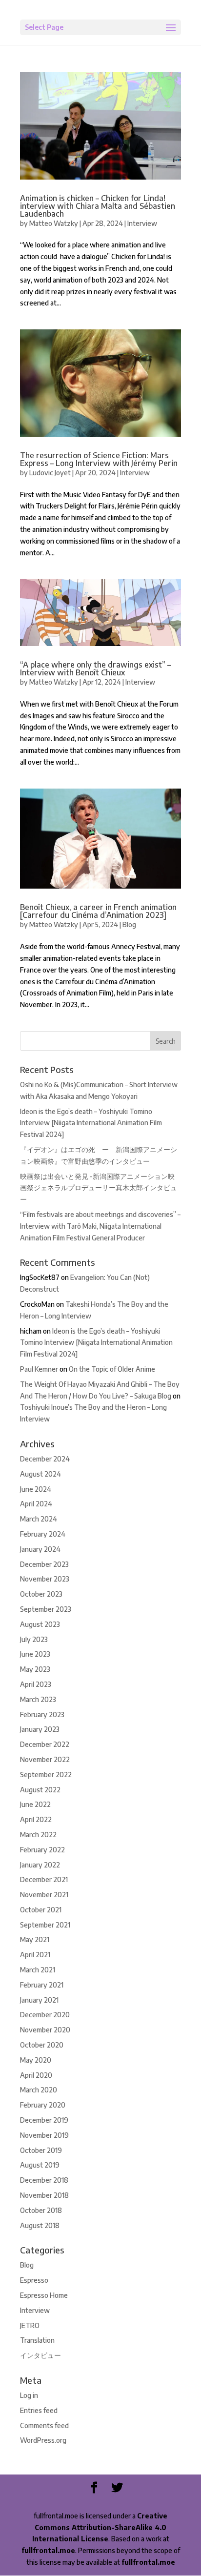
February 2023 (42, 1714)
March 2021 (38, 1970)
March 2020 (39, 2090)
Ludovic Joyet (50, 473)
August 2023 (40, 1624)
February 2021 (42, 1985)
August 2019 (40, 2165)
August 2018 (40, 2225)
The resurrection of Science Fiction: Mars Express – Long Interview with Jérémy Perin (99, 459)
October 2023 (41, 1594)
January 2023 (40, 1729)
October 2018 (41, 2210)
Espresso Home (44, 2295)
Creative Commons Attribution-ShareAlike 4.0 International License (100, 2527)
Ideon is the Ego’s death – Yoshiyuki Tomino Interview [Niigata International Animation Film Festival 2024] (91, 1123)
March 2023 (38, 1699)
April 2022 (36, 1819)
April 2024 (36, 1504)
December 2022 (45, 1744)
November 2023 (45, 1579)
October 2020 (42, 2045)
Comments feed (44, 2425)
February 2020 (43, 2105)
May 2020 (36, 2060)
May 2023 (35, 1669)
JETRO (30, 2325)
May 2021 (35, 1939)
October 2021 (41, 1910)
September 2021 (45, 1925)
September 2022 (46, 1775)
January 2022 (40, 1865)
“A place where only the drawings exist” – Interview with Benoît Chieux (95, 669)
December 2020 (45, 2015)
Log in (29, 2395)
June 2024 (36, 1489)
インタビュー (40, 2355)
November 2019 (44, 2135)
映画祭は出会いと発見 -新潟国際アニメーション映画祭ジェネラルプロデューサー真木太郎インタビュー (99, 1188)
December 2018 (44, 2180)
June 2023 (35, 1654)
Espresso (34, 2280)
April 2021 (35, 1955)
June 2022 (35, 1804)
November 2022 (45, 1759)
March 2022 (38, 1835)
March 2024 (39, 1519)
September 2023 (46, 1609)
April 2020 (36, 2075)
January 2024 (40, 1549)
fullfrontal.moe (48, 2550)
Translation (37, 2340)
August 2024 (40, 1474)
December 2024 (45, 1459)
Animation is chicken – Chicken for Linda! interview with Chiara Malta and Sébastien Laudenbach (98, 206)
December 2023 (44, 1564)
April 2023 (36, 1684)
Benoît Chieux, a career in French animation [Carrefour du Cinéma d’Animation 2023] (98, 911)
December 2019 (44, 2120)
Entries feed (39, 2410)
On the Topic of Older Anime (112, 1369)
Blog (129, 924)
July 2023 (34, 1639)
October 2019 (41, 2150)
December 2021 (44, 1879)
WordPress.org (43, 2440)
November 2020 (45, 2030)
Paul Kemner (39, 1369)
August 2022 (40, 1790)
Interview (142, 223)
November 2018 (44, 2195)
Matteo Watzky (54, 223)
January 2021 (39, 2000)
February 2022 (42, 1850)
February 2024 (43, 1534)
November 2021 (44, 1895)
